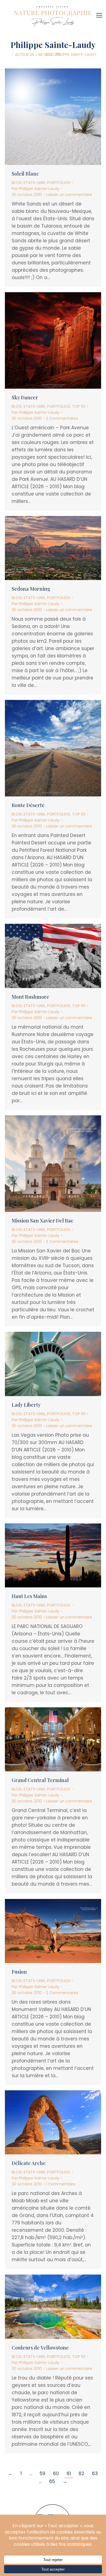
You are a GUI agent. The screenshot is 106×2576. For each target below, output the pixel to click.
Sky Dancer (25, 397)
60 (56, 2474)
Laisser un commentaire (69, 195)
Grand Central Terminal (40, 1780)
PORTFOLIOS (59, 183)
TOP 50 (79, 406)
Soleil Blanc (25, 174)
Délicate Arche (29, 2163)
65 (52, 2481)
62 (81, 2474)
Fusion (19, 1972)
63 (95, 2474)
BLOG (17, 183)
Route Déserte (28, 805)
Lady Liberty (26, 1405)
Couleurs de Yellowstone (40, 2348)
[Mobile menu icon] (101, 13)
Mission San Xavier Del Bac (43, 1221)
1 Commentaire (61, 2184)
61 (69, 2474)
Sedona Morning (31, 589)
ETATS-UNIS (34, 183)
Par (36, 189)
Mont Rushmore (30, 997)
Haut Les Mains (29, 1596)
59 (43, 2474)
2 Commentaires (62, 418)
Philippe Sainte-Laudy (53, 45)
